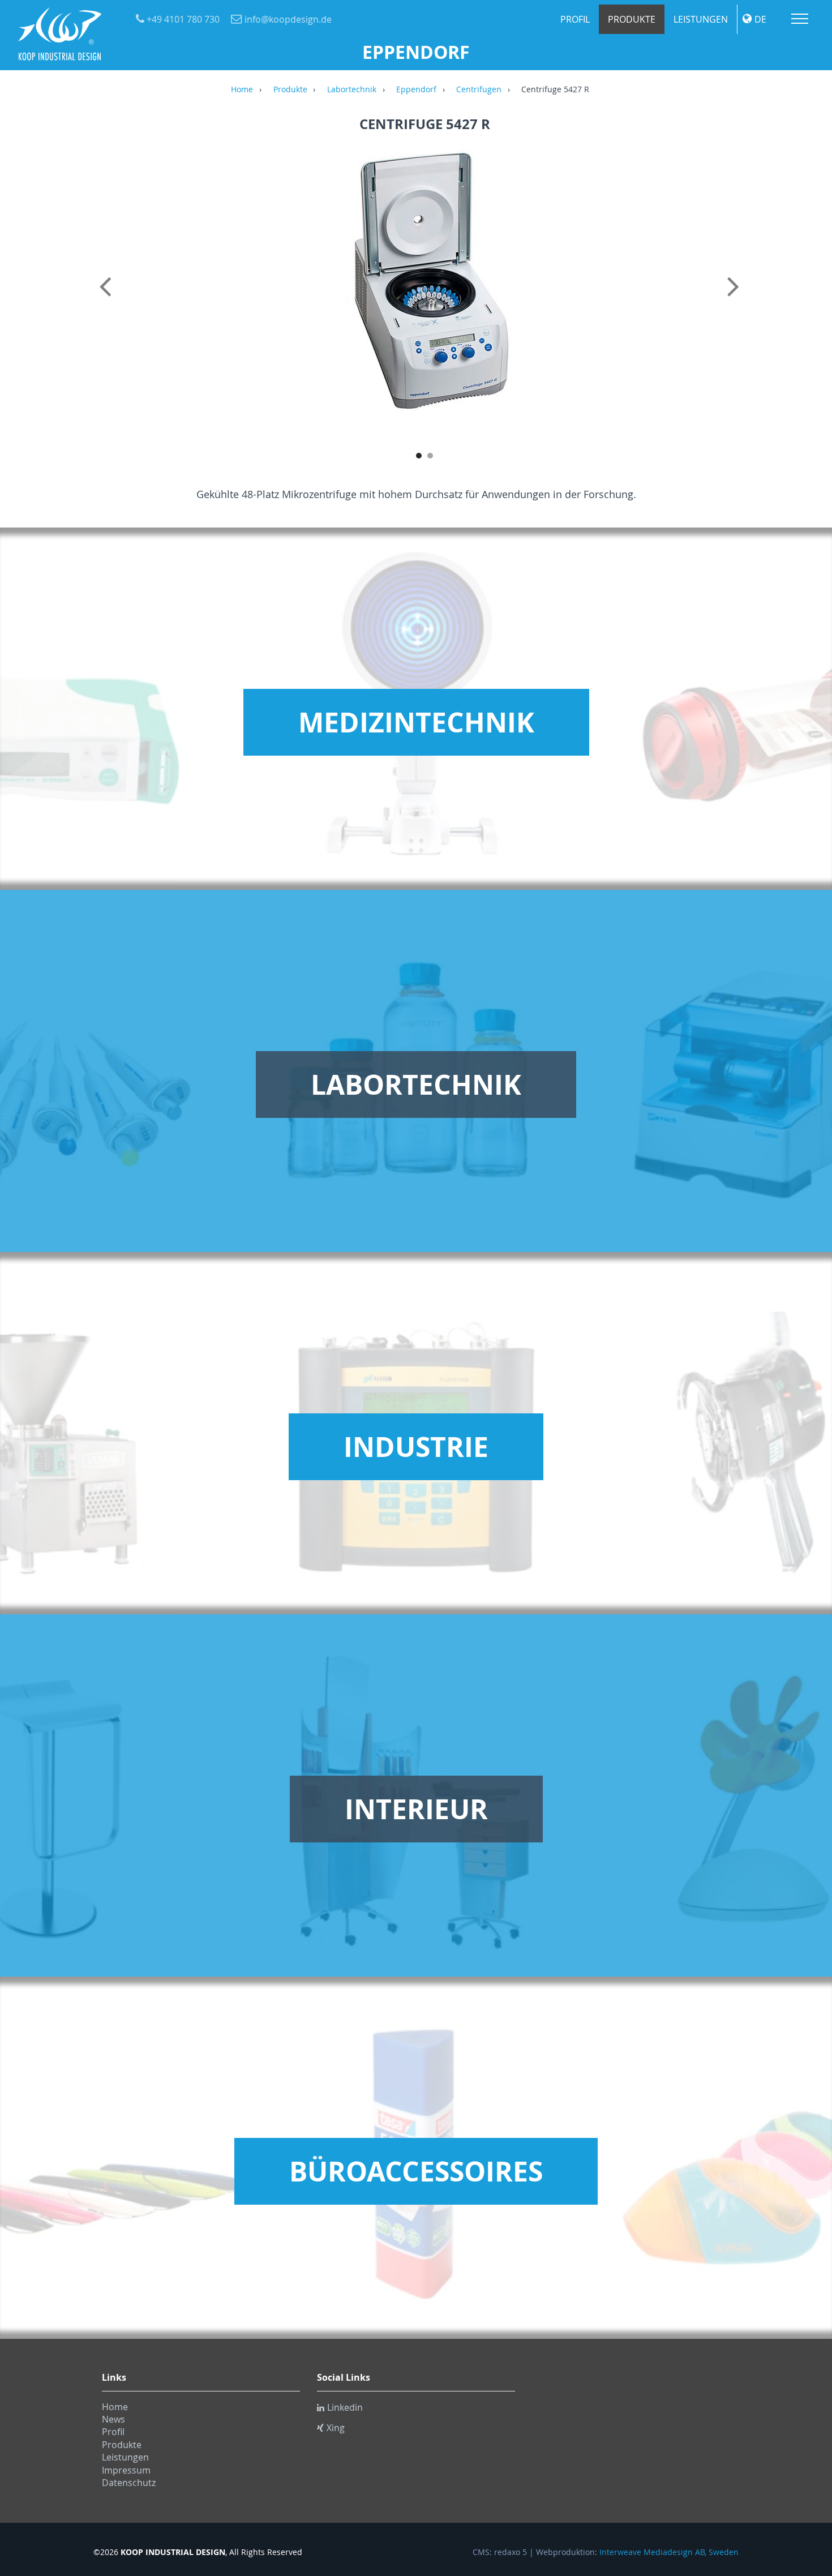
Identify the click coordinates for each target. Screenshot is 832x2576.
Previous (108, 299)
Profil (575, 19)
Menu (800, 19)
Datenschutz (129, 2483)
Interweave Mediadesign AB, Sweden (669, 2552)
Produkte (632, 19)
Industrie (416, 1447)
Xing (336, 2428)
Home (242, 90)
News (113, 2419)
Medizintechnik (416, 722)
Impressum (126, 2470)
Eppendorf (416, 90)
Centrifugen (479, 90)
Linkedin (345, 2407)
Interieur (416, 1809)
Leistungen (701, 19)
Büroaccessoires (416, 2171)
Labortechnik (352, 90)
